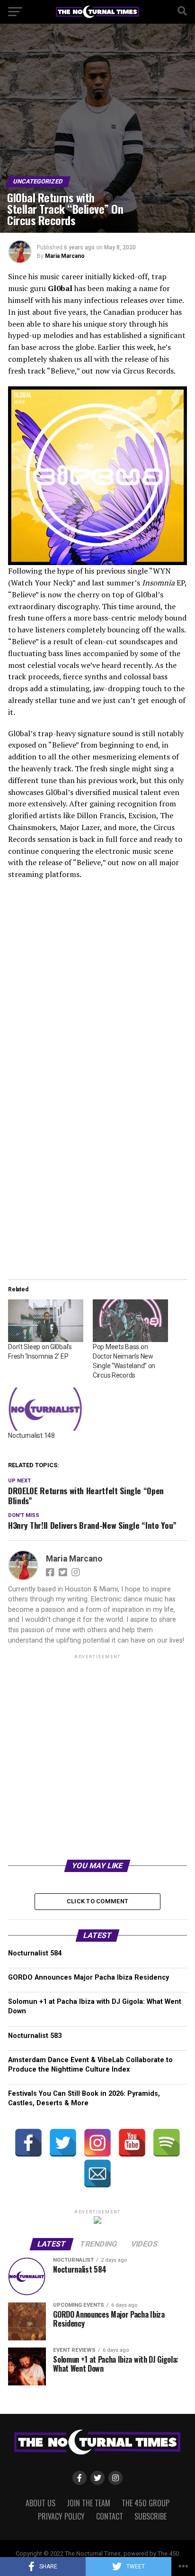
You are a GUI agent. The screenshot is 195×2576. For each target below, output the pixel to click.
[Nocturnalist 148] (46, 1409)
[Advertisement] (97, 1759)
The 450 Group (146, 2503)
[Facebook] (28, 2143)
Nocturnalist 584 (35, 1953)
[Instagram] (97, 2143)
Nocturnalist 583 (35, 2036)
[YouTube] (132, 2143)
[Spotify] (167, 2143)
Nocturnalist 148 (31, 1435)
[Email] (97, 2174)
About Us (40, 2503)
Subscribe (151, 2516)
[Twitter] (63, 2143)
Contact (110, 2516)
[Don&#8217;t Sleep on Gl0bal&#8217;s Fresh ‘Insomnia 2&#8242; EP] (46, 1321)
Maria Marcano (65, 256)
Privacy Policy (61, 2516)
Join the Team (89, 2503)
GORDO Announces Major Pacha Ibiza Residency (89, 1978)
